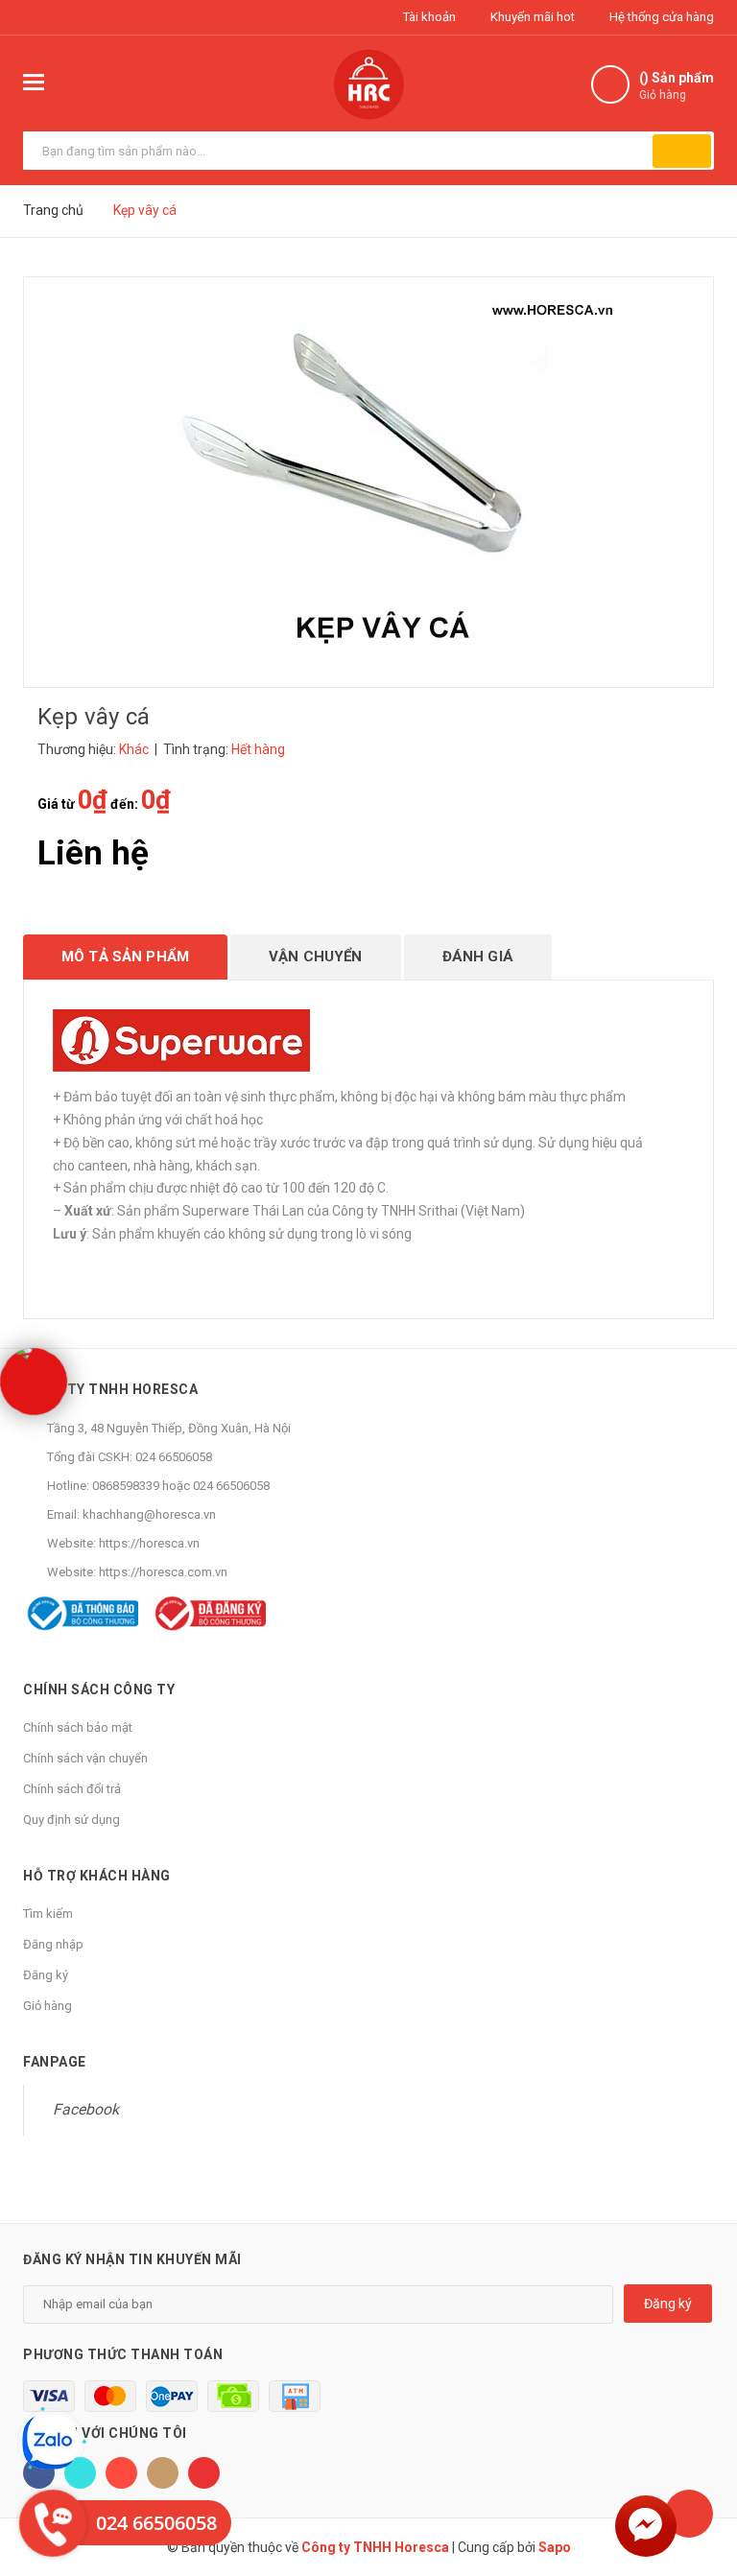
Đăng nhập (53, 1944)
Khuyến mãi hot (531, 17)
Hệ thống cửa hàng (660, 17)
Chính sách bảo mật (78, 1727)
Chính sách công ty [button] (99, 1690)
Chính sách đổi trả (72, 1789)
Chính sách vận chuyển (85, 1758)
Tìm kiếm (48, 1914)
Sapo (555, 2547)
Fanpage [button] (55, 2062)
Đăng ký (46, 1975)
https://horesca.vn (149, 1543)
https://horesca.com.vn (163, 1572)
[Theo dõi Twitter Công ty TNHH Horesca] (80, 2473)
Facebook (86, 2109)
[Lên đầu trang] (689, 2514)
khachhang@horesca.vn (149, 1514)
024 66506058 (174, 1457)
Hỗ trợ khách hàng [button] (97, 1876)
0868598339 (126, 1486)
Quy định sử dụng (71, 1820)
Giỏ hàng (48, 2006)
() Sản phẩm (677, 86)
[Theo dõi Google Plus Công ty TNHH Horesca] (121, 2473)
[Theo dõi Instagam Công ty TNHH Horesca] (163, 2473)
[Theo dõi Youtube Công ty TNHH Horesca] (204, 2473)
